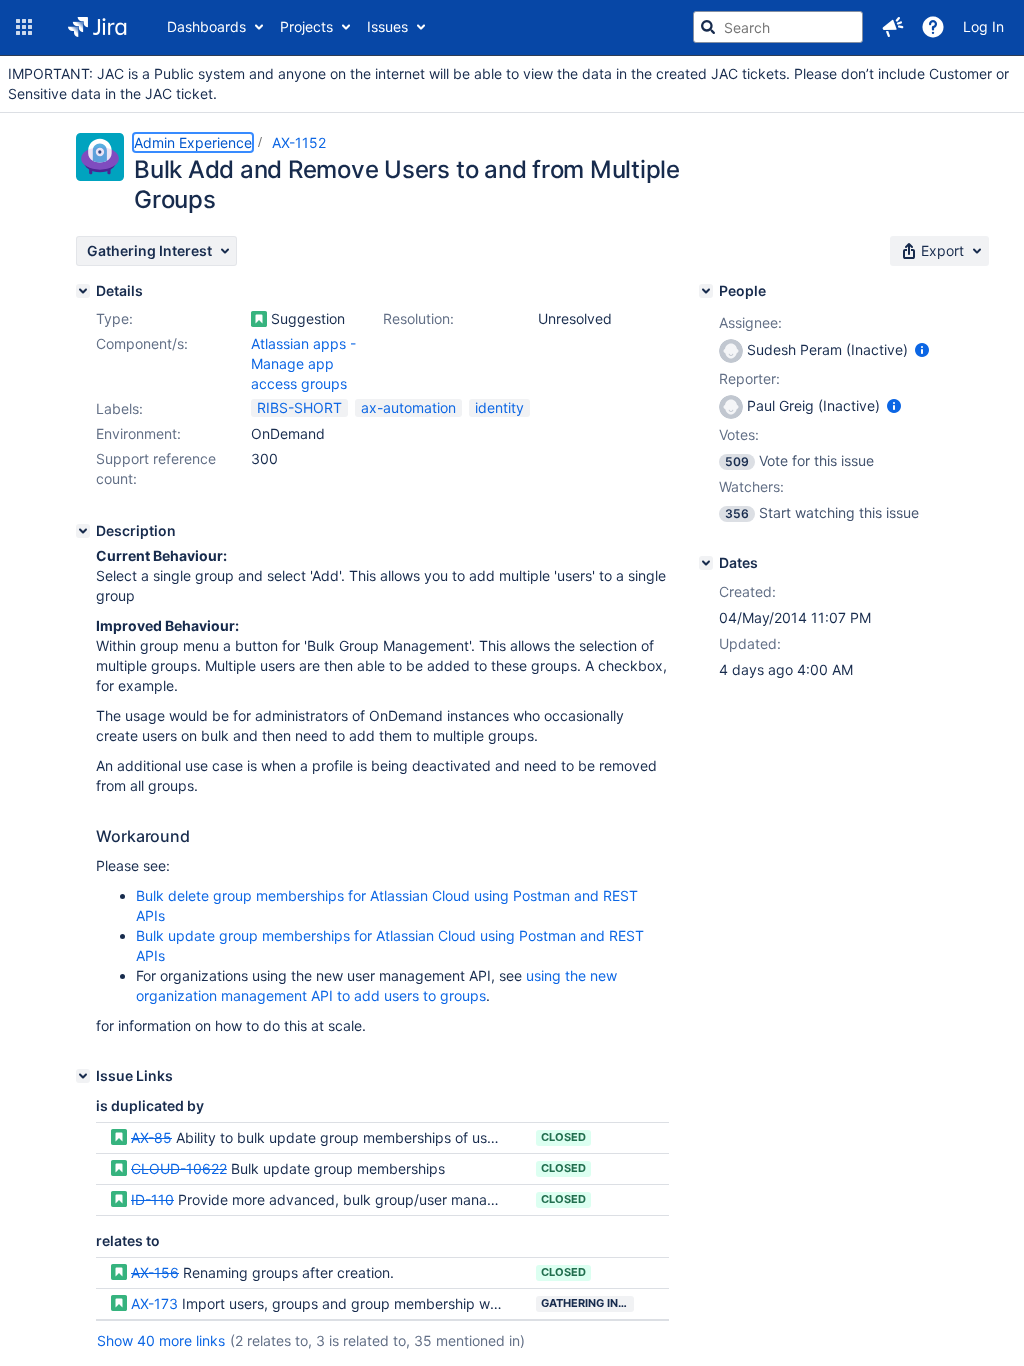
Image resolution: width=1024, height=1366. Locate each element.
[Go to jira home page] (97, 27)
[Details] (83, 291)
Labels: (119, 408)
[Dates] (706, 563)
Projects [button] (306, 26)
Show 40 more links (161, 1340)
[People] (706, 291)
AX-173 (154, 1303)
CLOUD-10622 (179, 1168)
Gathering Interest (587, 1303)
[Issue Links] (83, 1076)
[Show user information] (922, 349)
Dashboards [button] (206, 26)
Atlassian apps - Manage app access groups (303, 363)
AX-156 (155, 1272)
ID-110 (152, 1199)
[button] (24, 27)
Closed (563, 1137)
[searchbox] (778, 27)
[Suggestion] (259, 319)
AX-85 (151, 1137)
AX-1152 (299, 142)
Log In (983, 26)
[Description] (83, 531)
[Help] (933, 27)
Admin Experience (193, 142)
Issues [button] (387, 26)
